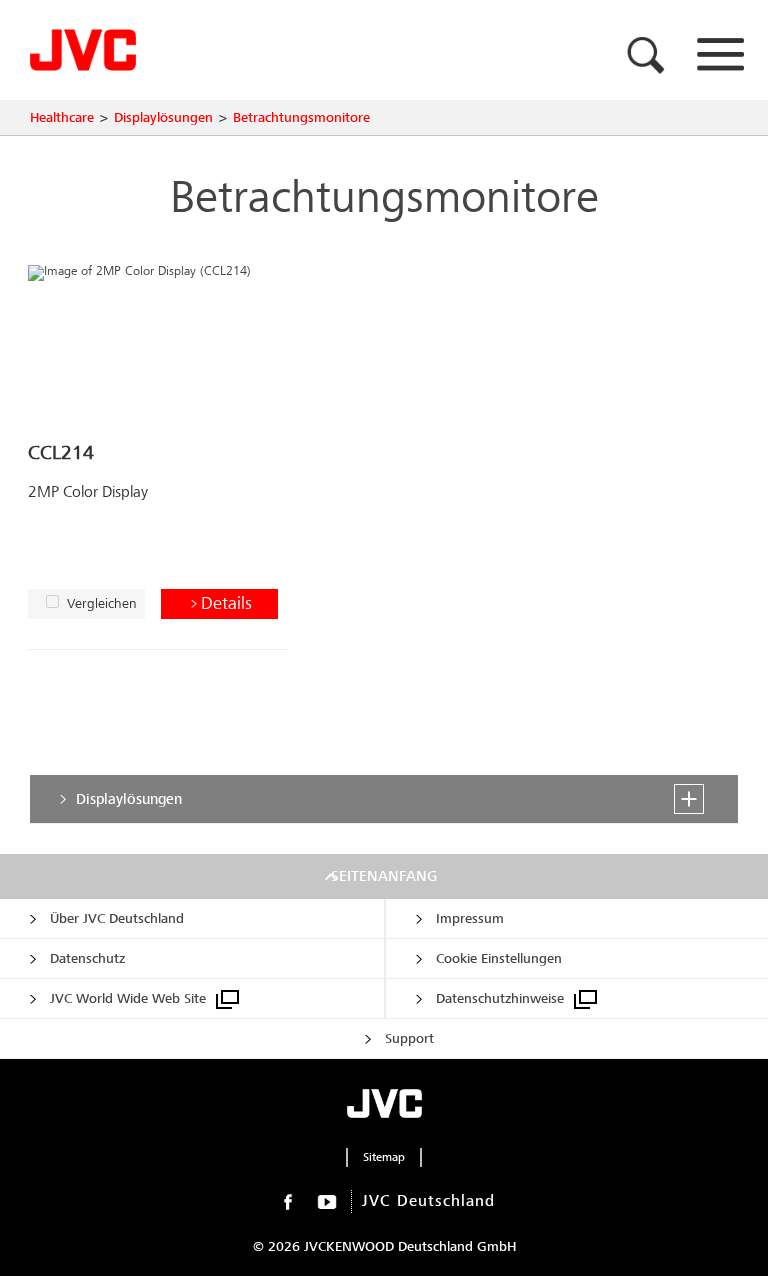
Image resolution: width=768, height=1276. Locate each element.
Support (409, 1038)
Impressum (470, 918)
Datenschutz (87, 958)
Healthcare (62, 117)
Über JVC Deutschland (117, 918)
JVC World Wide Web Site (128, 998)
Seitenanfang (384, 876)
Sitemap (384, 1157)
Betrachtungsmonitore (301, 117)
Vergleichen (102, 603)
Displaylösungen (163, 117)
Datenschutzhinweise (500, 998)
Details (226, 603)
